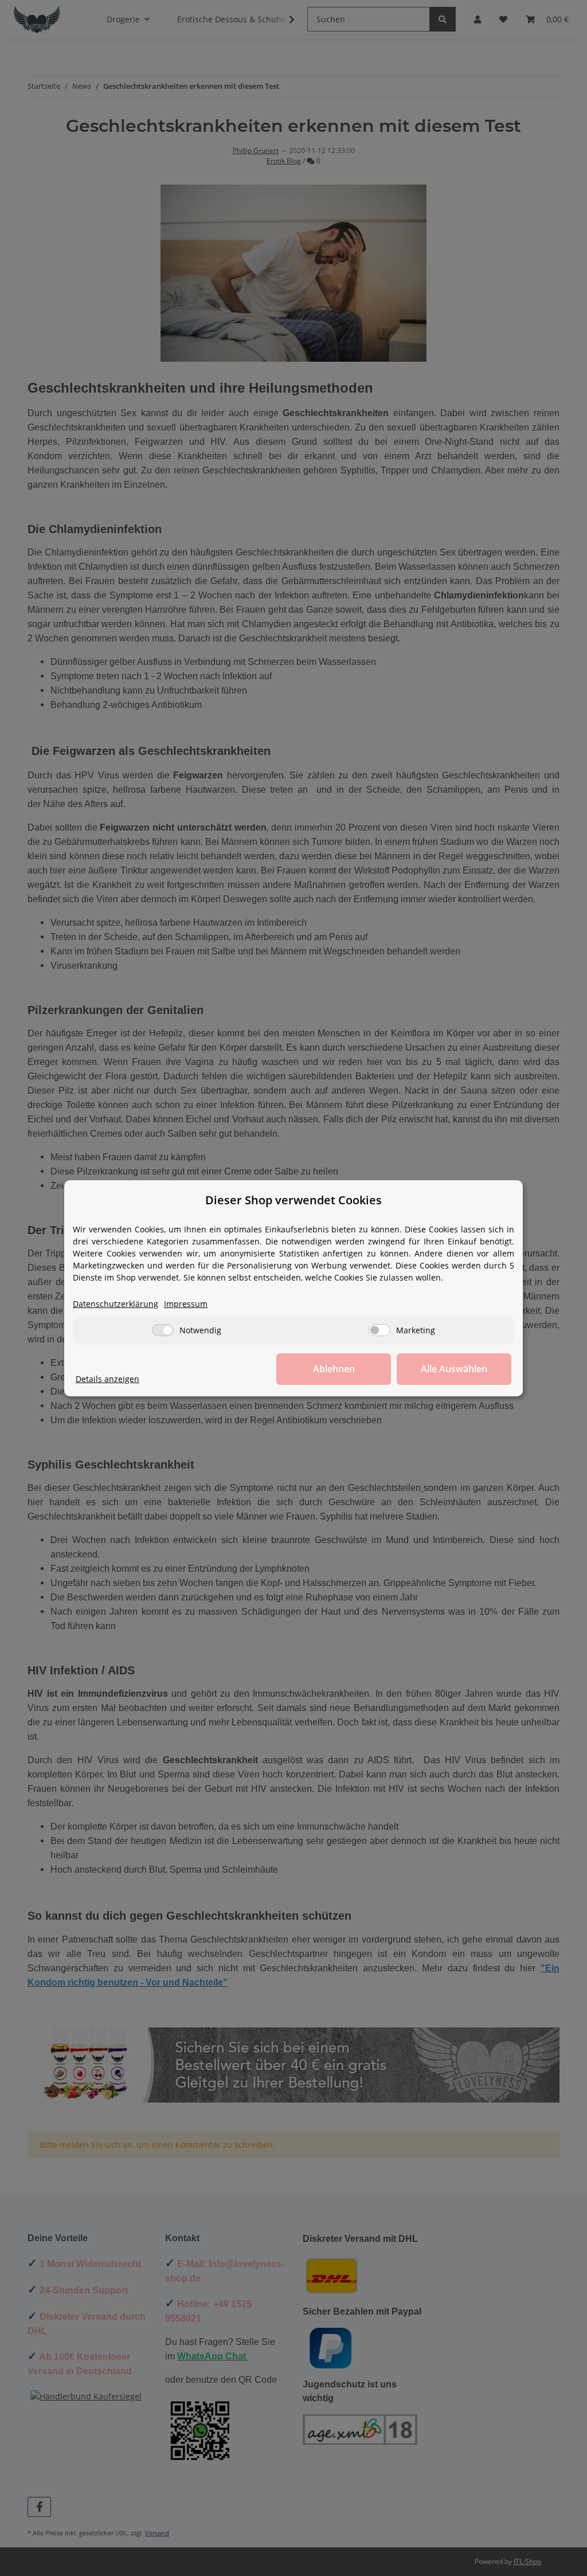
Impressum (186, 1304)
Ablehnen (334, 1369)
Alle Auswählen (454, 1369)
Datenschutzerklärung (116, 1304)
